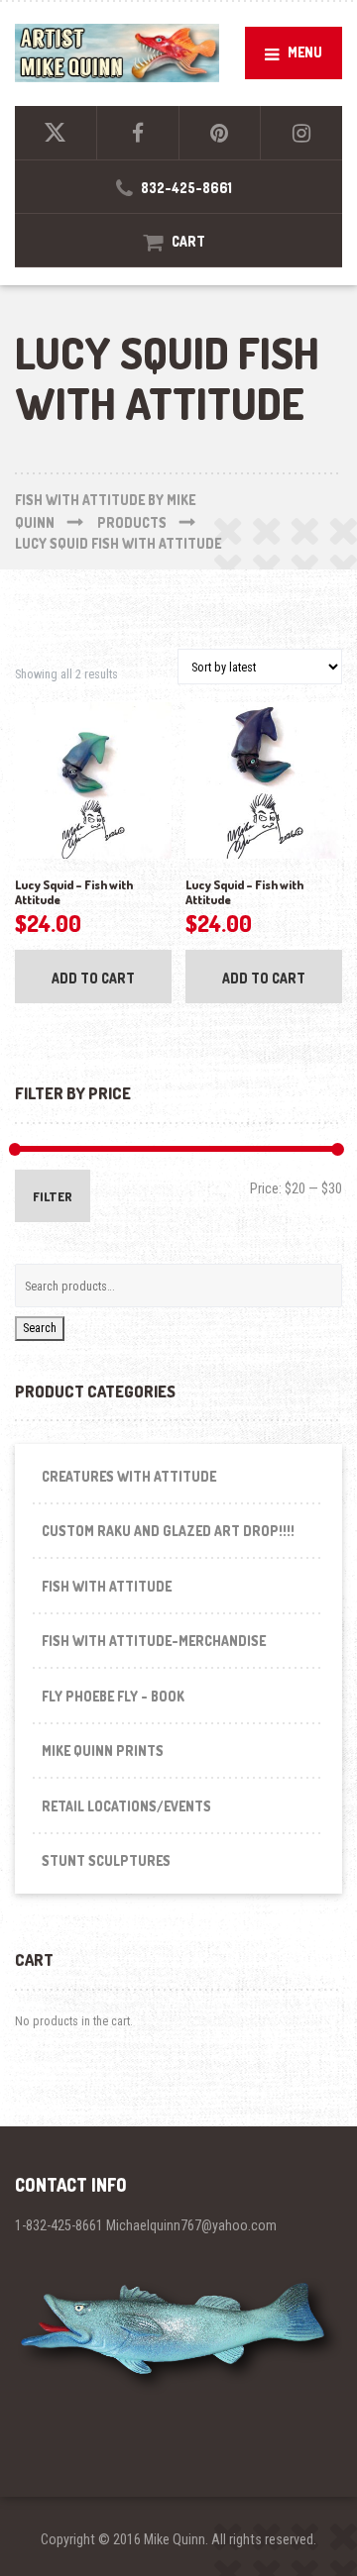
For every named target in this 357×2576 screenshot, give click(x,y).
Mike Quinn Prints (103, 1751)
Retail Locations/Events (126, 1806)
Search (40, 1328)
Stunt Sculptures (106, 1860)
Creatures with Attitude (129, 1476)
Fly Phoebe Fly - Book (113, 1696)
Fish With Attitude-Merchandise (154, 1641)
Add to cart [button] (93, 978)
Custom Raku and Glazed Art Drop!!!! (168, 1531)
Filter (53, 1196)
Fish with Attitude (107, 1586)
